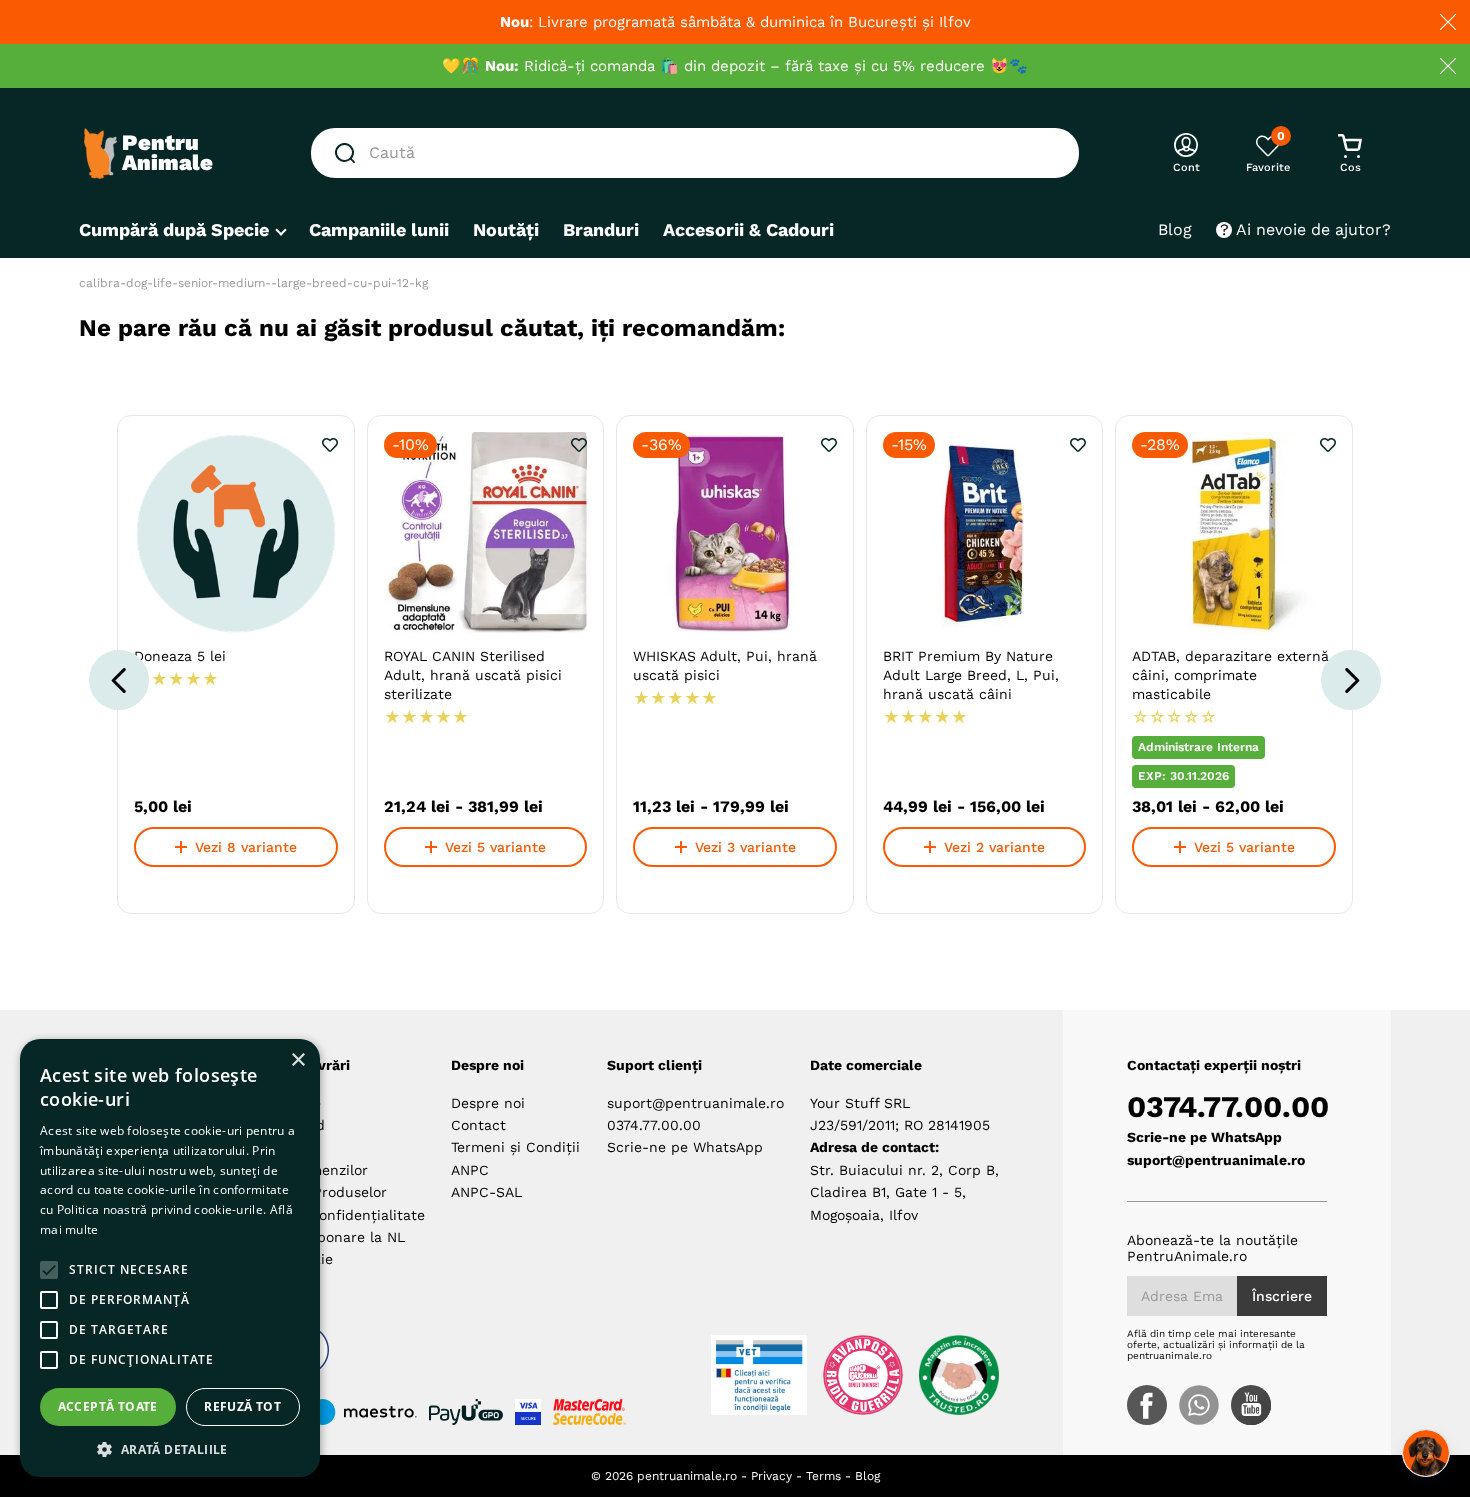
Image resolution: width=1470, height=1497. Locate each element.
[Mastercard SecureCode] (589, 1412)
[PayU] (466, 1412)
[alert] (170, 1258)
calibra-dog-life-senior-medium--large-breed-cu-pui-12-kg (253, 283)
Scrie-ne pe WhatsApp (685, 1147)
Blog (867, 1476)
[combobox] (695, 153)
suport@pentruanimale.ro (695, 1103)
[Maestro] (355, 1412)
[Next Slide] (1351, 680)
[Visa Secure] (528, 1412)
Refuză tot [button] (242, 1406)
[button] (170, 1448)
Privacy (771, 1476)
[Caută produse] (349, 153)
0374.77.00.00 (654, 1125)
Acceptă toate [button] (108, 1406)
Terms (823, 1476)
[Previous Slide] (119, 680)
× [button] (297, 1060)
